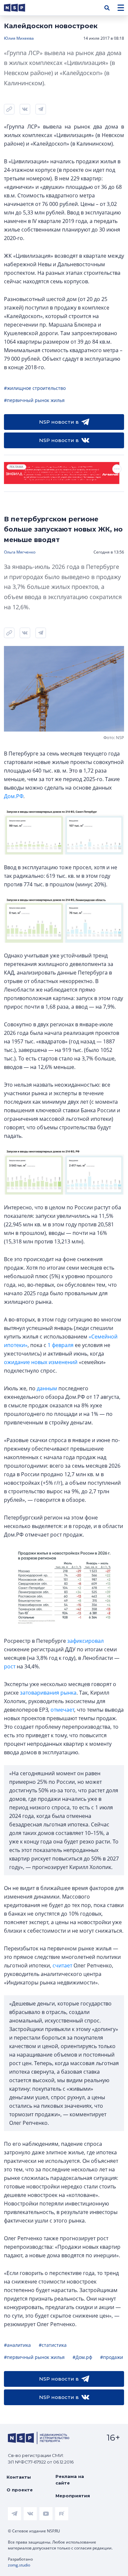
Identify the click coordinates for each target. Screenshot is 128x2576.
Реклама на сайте (70, 2480)
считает (62, 1965)
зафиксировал (85, 1641)
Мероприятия (73, 2496)
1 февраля (61, 1345)
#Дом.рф (82, 2357)
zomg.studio (19, 2565)
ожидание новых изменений (41, 1362)
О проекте (20, 2490)
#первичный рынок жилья (34, 400)
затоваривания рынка (48, 1693)
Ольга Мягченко (20, 552)
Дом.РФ (14, 796)
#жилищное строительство (35, 388)
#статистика (53, 2345)
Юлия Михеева (19, 38)
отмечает (62, 1710)
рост (10, 1666)
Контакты (19, 2477)
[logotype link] (20, 8)
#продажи (112, 2357)
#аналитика (17, 2345)
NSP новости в (59, 422)
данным (47, 1388)
